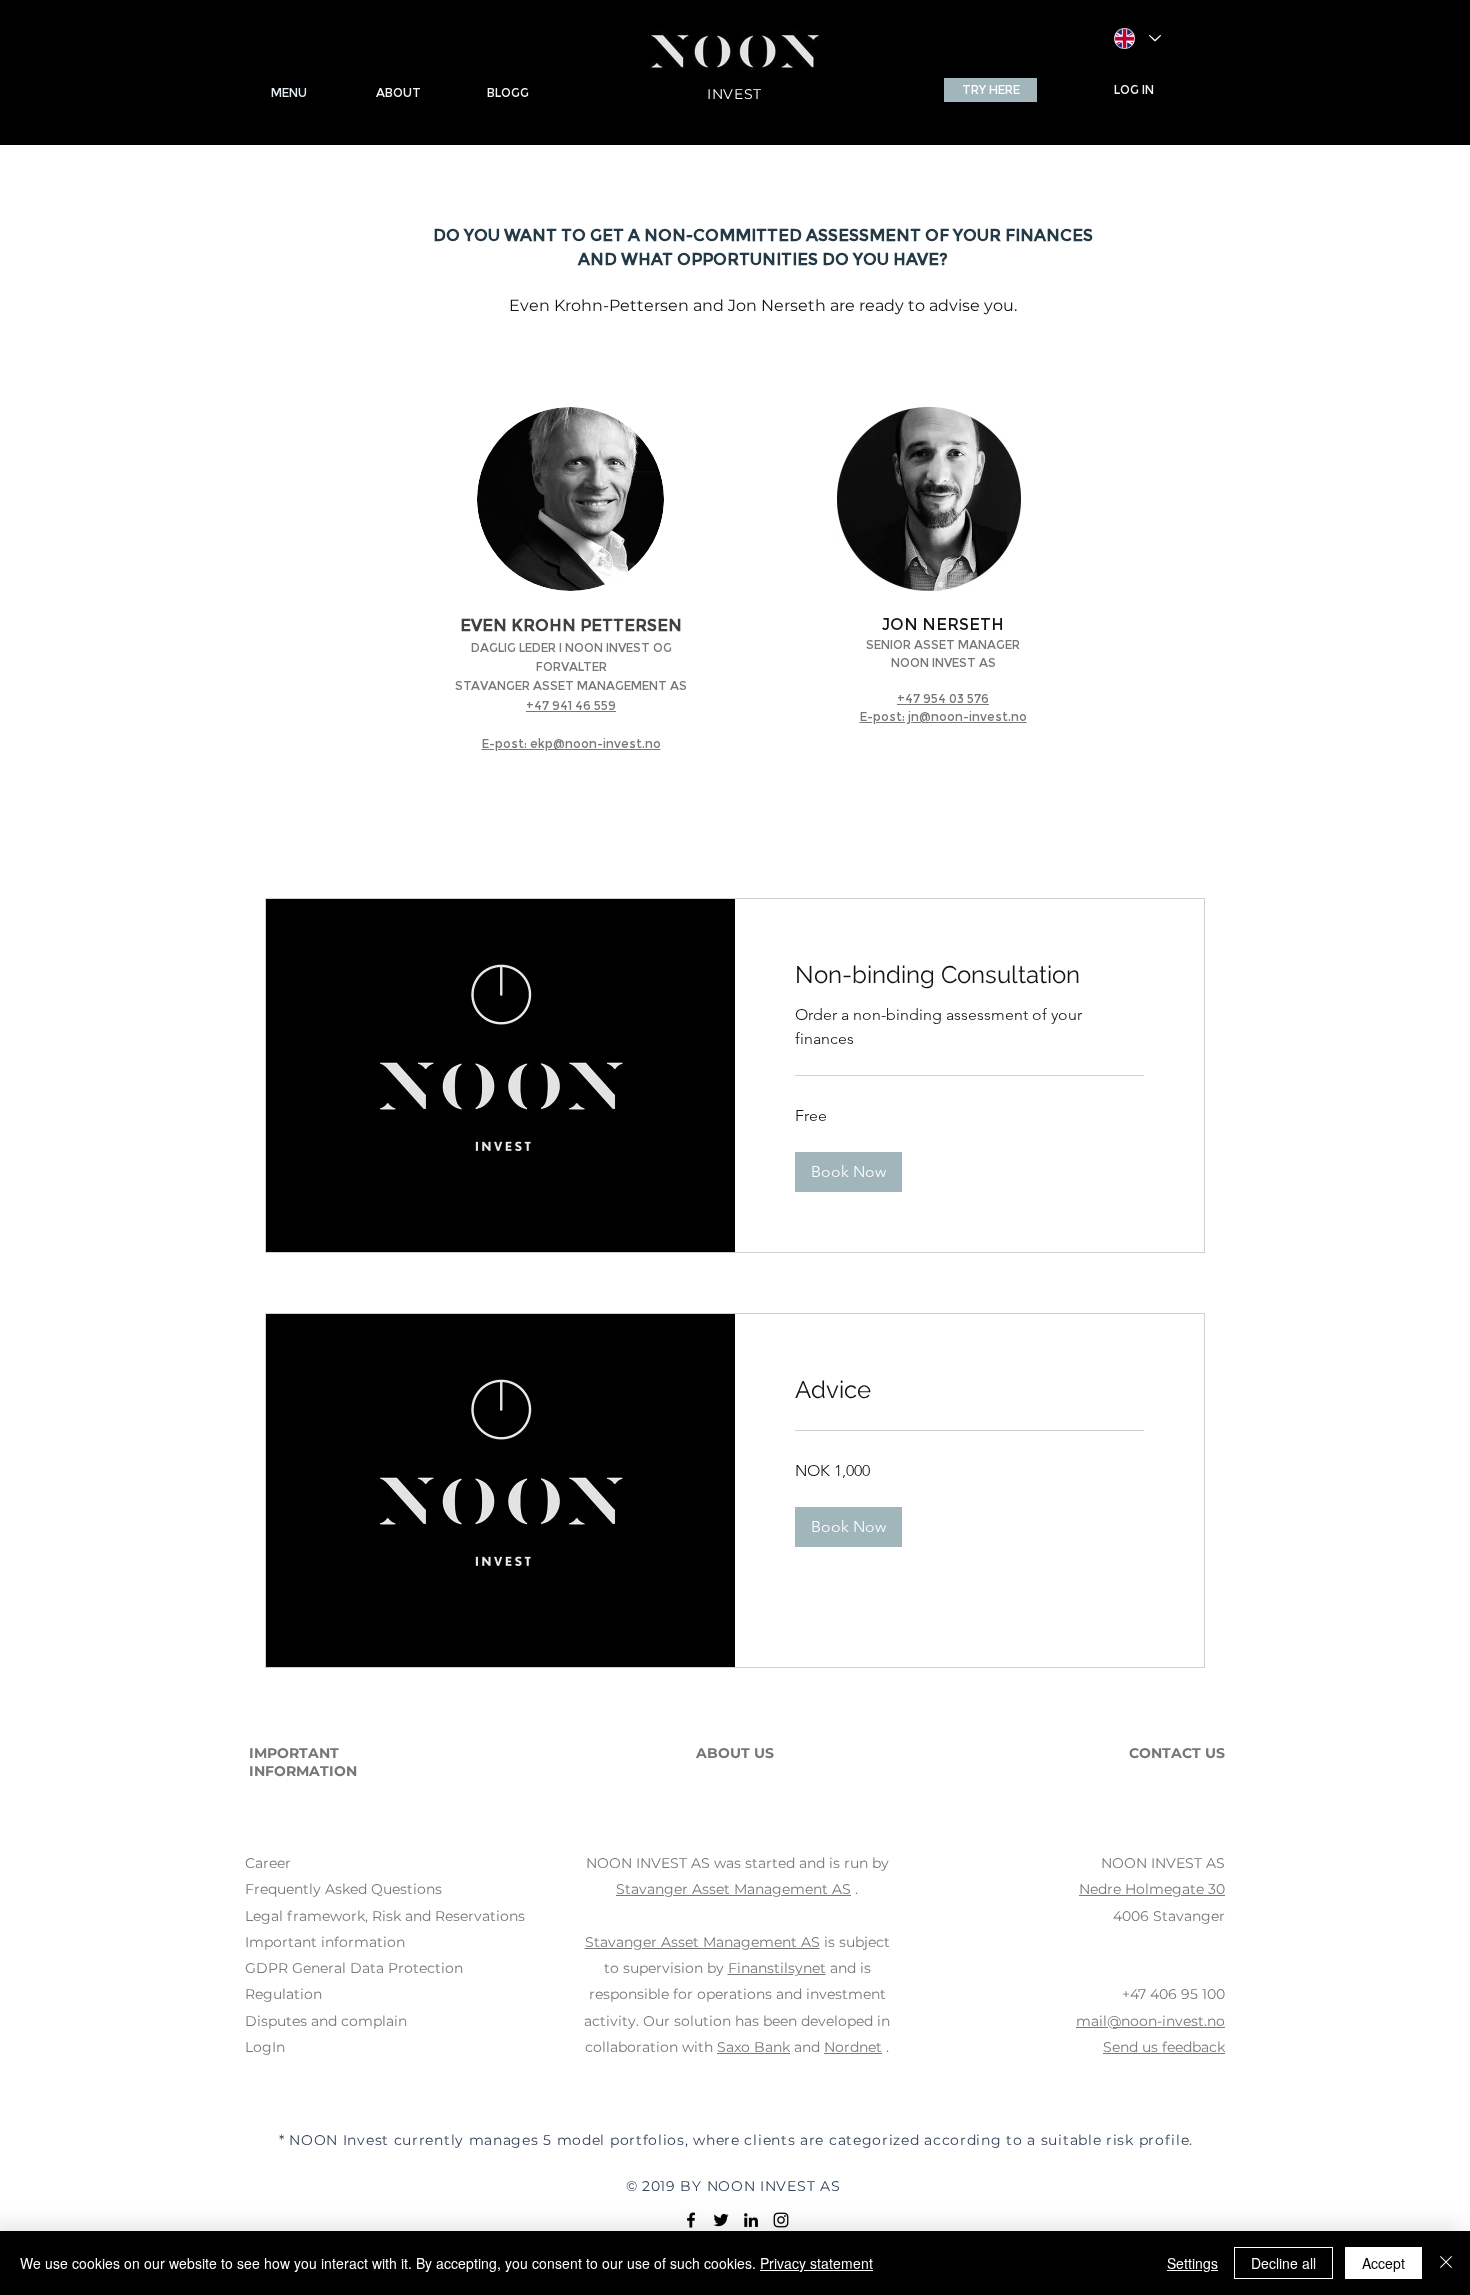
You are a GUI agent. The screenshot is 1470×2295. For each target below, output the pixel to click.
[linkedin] (751, 2220)
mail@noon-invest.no (1150, 2021)
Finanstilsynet (777, 1968)
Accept (1383, 2263)
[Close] (1446, 2263)
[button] (990, 90)
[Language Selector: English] (1137, 38)
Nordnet (853, 2047)
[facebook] (691, 2220)
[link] (969, 975)
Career (268, 1863)
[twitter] (721, 2220)
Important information (325, 1942)
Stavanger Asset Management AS (733, 1889)
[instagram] (781, 2220)
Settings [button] (1192, 2263)
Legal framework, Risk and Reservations (385, 1916)
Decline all (1283, 2263)
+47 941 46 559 (571, 705)
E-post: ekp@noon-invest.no (571, 743)
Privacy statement (816, 2263)
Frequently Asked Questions (343, 1889)
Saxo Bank (753, 2047)
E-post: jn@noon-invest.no (943, 716)
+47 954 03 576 (943, 698)
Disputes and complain (326, 2021)
